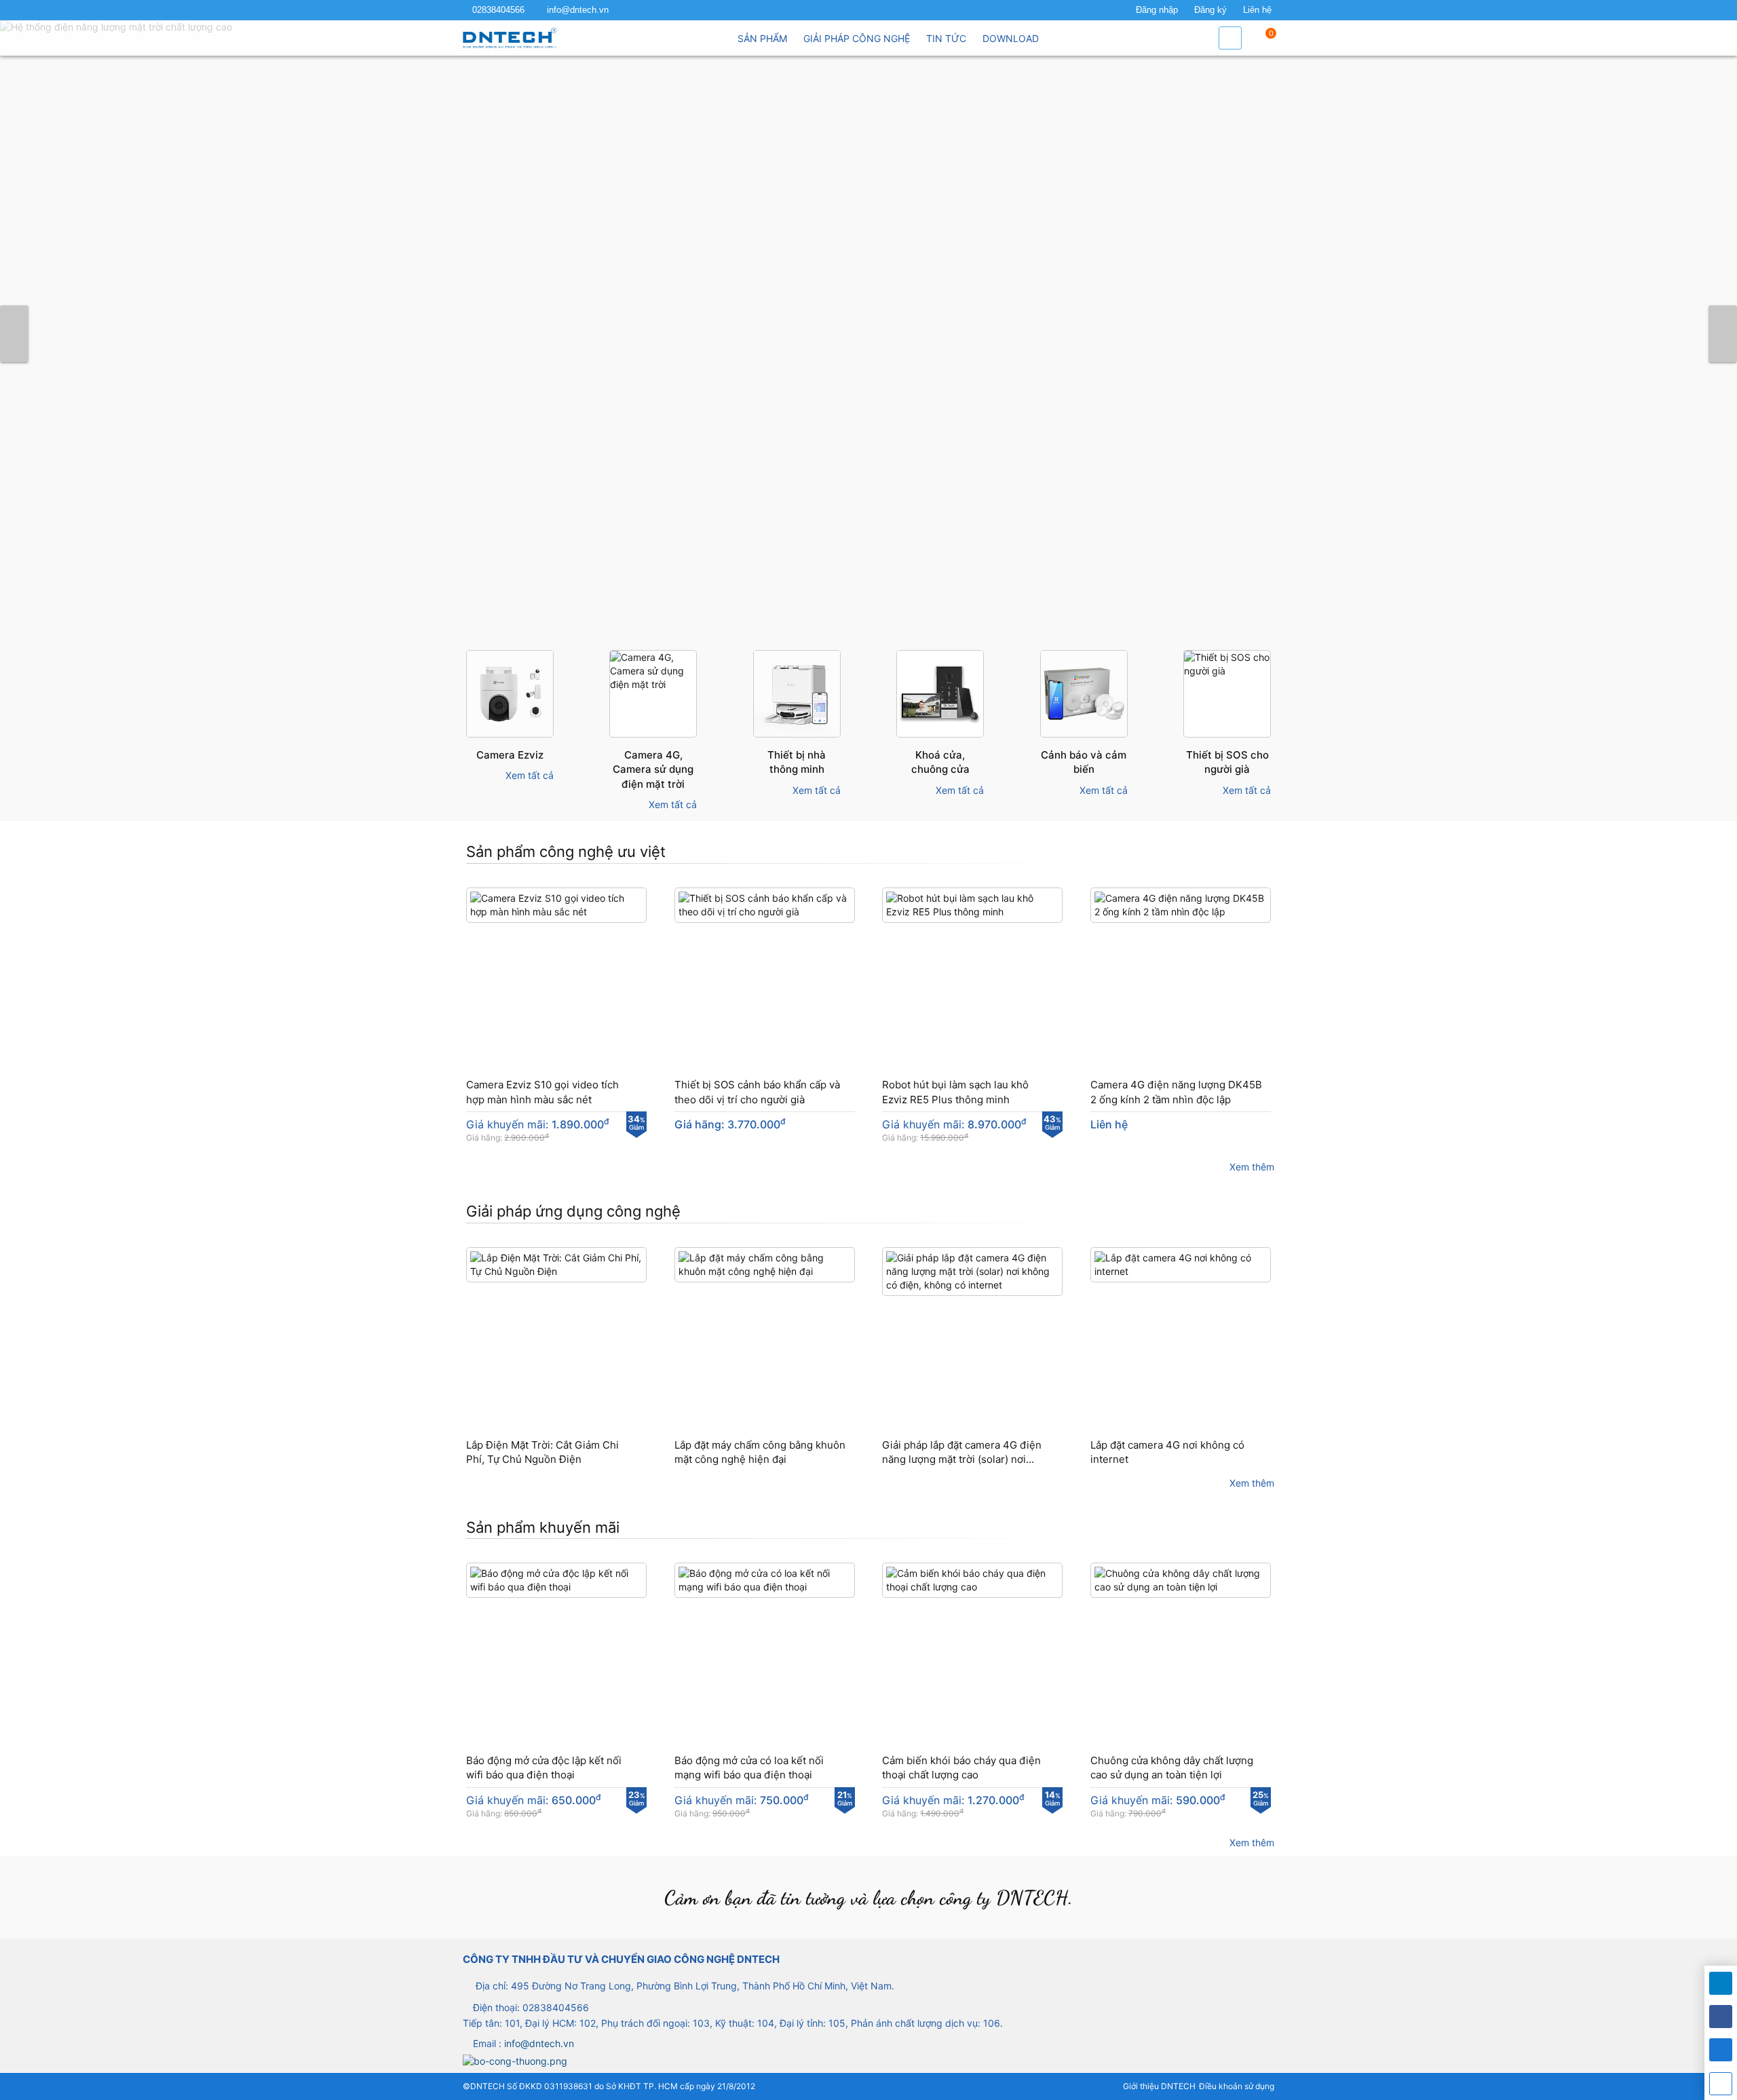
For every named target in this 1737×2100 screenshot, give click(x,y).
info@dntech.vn (578, 10)
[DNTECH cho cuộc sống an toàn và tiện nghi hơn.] (868, 334)
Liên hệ (1257, 10)
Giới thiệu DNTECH (1159, 2086)
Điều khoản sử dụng (1237, 2086)
